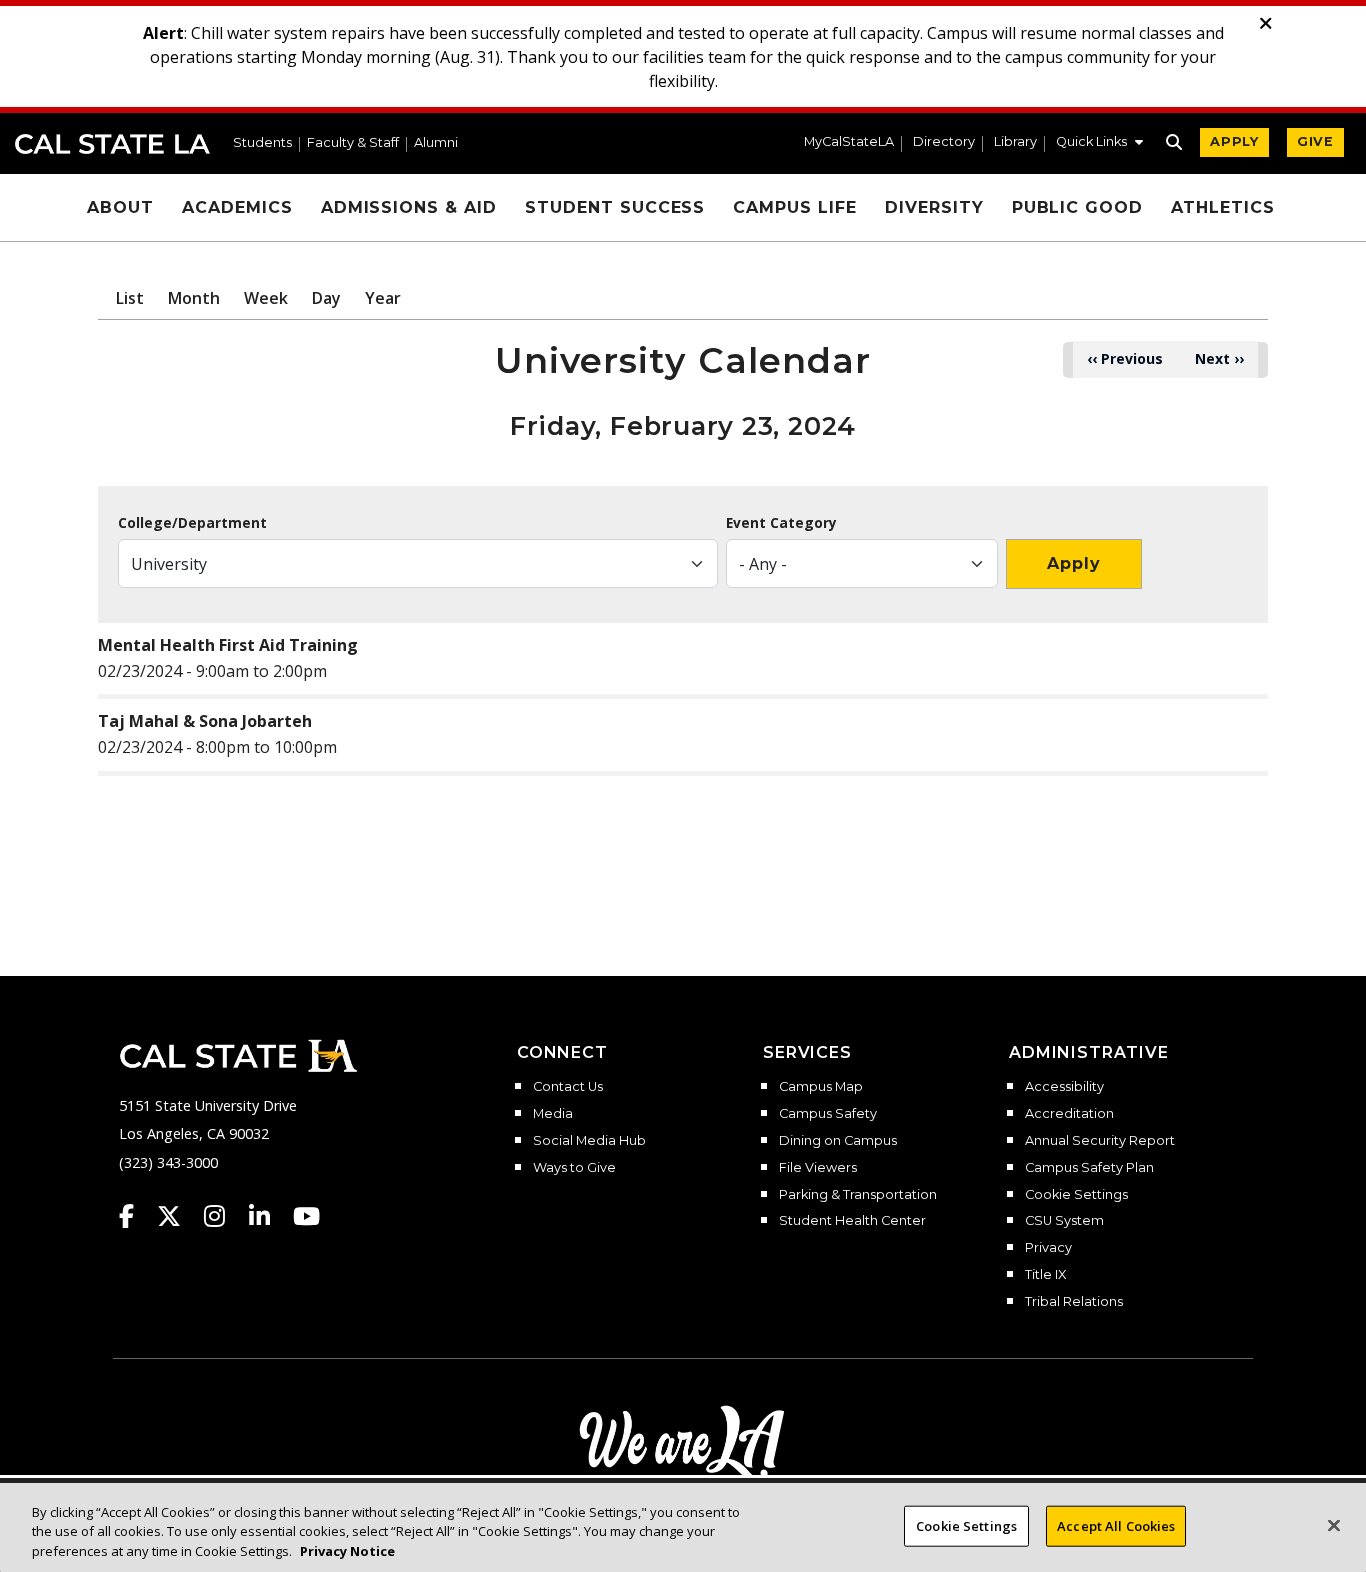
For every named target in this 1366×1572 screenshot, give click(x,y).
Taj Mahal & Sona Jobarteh (205, 721)
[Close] (1334, 1525)
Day (326, 298)
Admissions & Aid (409, 207)
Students (262, 143)
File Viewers (818, 1168)
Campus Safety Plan (1089, 1168)
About (120, 207)
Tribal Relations (1074, 1302)
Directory (944, 142)
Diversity (934, 207)
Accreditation (1069, 1114)
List (130, 298)
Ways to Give (574, 1168)
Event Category (781, 523)
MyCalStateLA (849, 142)
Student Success (615, 207)
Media (553, 1114)
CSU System (1064, 1221)
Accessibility (1064, 1087)
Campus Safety (828, 1114)
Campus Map (821, 1087)
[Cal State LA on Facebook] (136, 1216)
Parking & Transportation (858, 1195)
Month (194, 298)
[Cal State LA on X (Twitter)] (178, 1216)
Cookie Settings (1076, 1195)
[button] (1099, 144)
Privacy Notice (347, 1551)
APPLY (1234, 141)
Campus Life (795, 207)
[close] (1266, 24)
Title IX (1045, 1275)
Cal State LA (112, 144)
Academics (237, 207)
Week (266, 298)
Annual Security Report (1100, 1141)
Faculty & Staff (353, 143)
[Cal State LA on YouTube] (306, 1216)
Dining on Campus (838, 1141)
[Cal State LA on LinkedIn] (269, 1216)
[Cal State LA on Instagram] (224, 1216)
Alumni (436, 143)
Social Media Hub (589, 1141)
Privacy (1048, 1248)
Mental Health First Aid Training (228, 645)
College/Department (192, 523)
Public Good (1078, 207)
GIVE (1315, 141)
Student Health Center (852, 1221)
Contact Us (568, 1087)
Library (1015, 142)
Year (383, 298)
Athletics (1223, 207)
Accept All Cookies (1116, 1525)
